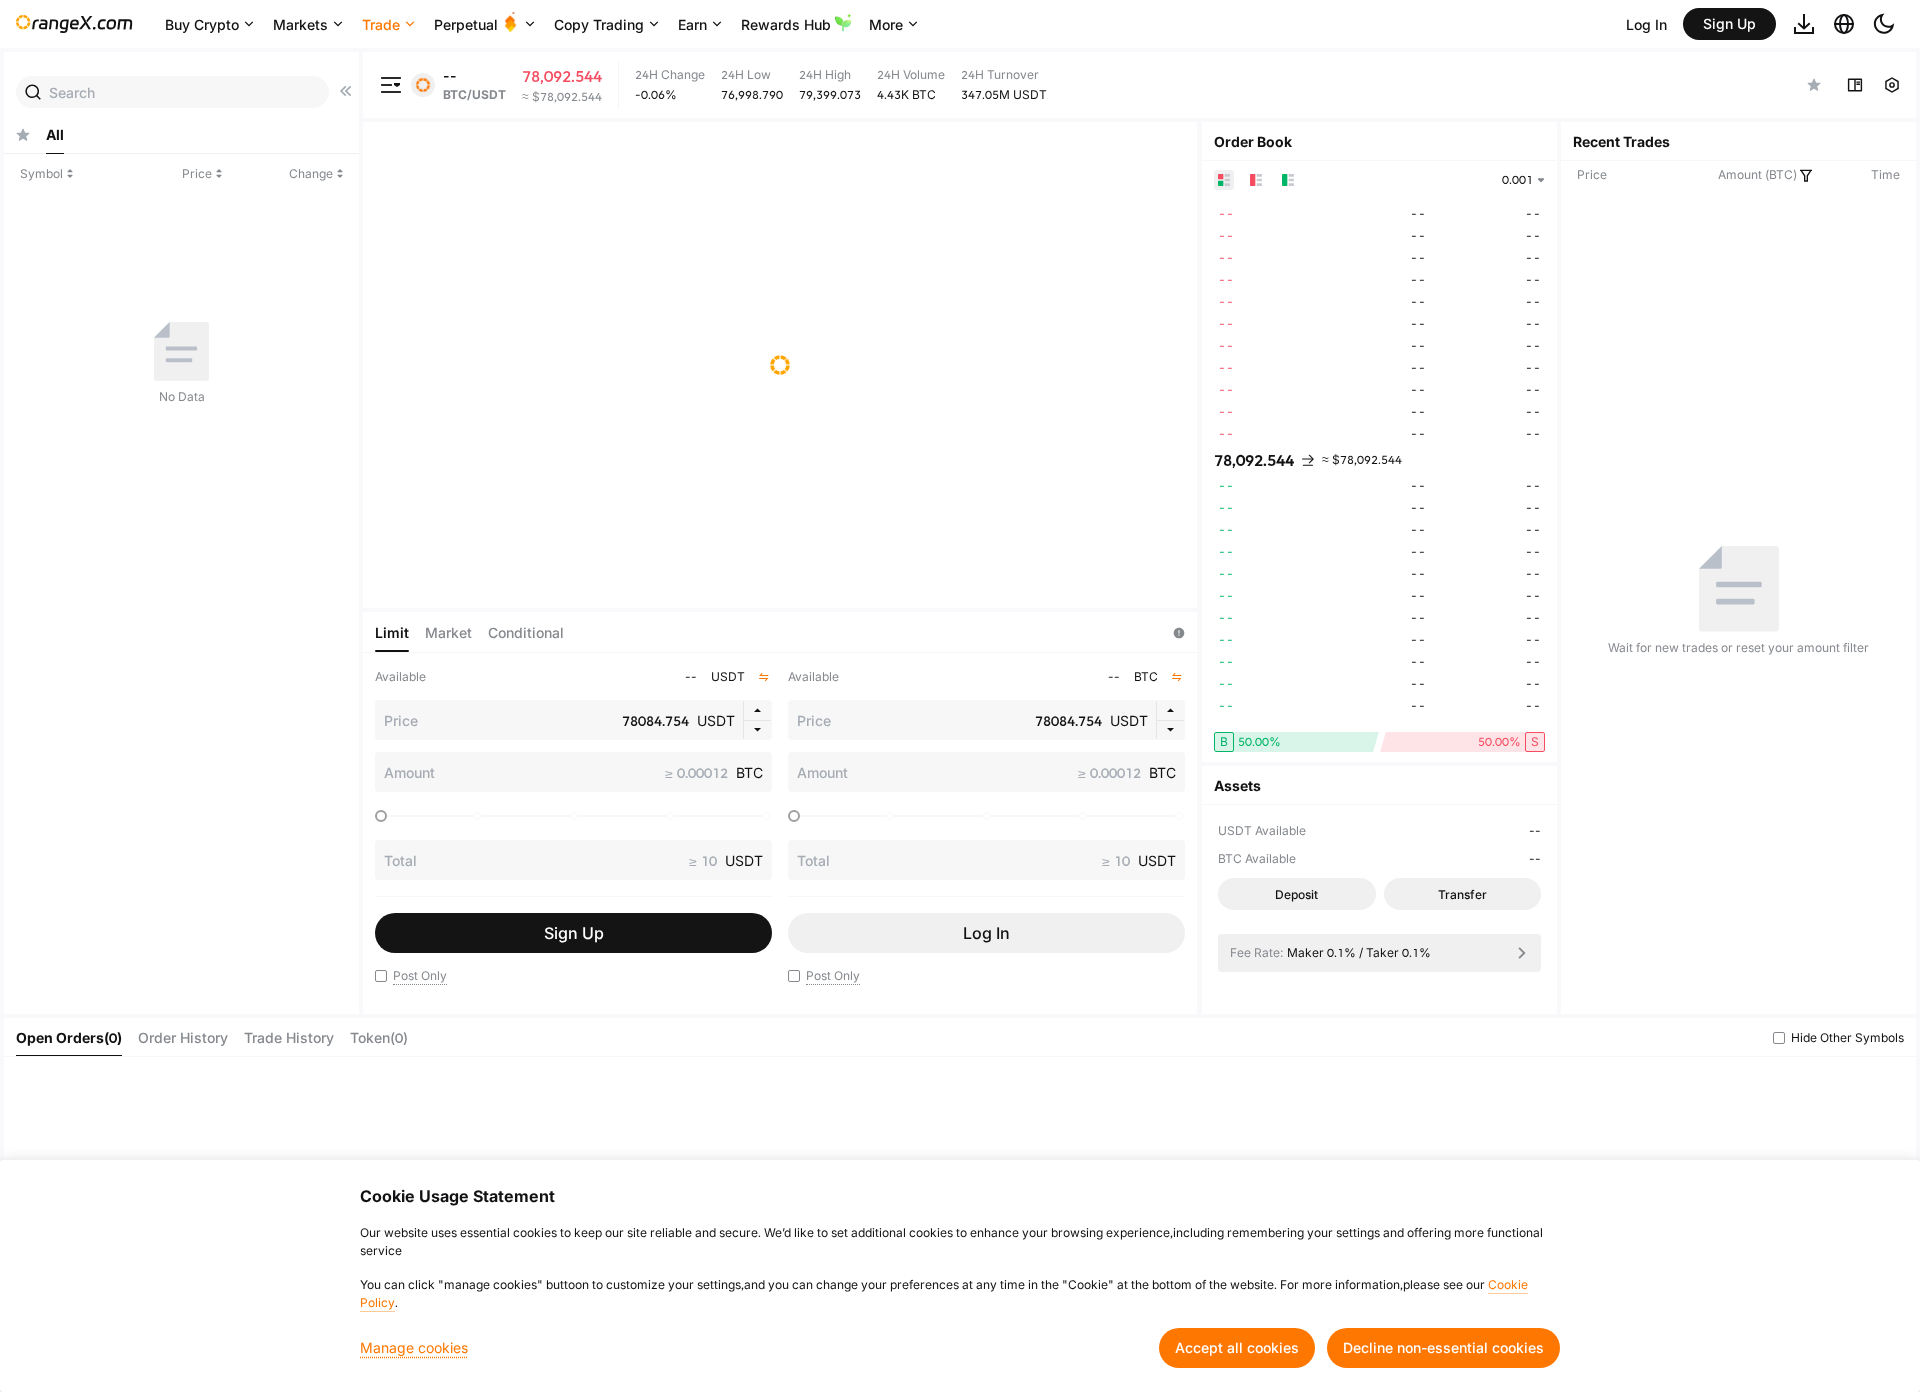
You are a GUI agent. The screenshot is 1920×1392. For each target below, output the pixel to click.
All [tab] (55, 134)
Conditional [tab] (526, 632)
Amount (409, 772)
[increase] (757, 710)
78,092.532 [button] (1254, 460)
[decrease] (757, 730)
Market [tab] (448, 632)
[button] (381, 976)
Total (400, 860)
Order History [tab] (183, 1037)
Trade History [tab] (289, 1037)
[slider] (381, 816)
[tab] (23, 135)
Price (401, 720)
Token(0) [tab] (379, 1037)
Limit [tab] (392, 632)
